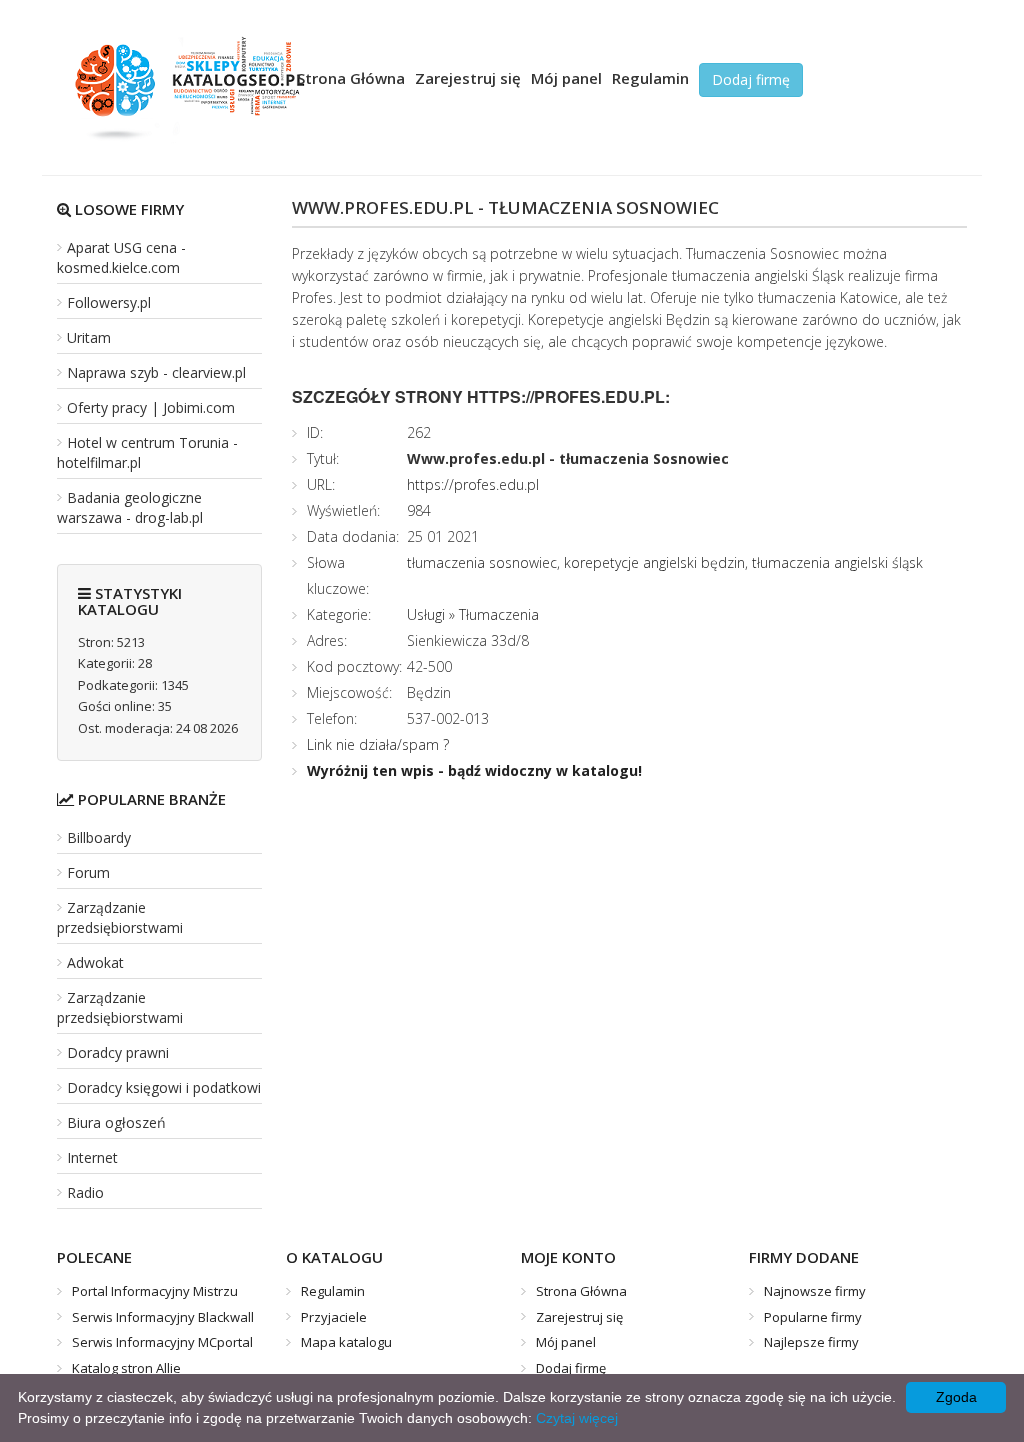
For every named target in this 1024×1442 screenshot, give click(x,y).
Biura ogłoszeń (116, 1122)
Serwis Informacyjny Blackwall (163, 1317)
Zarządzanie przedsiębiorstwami (120, 917)
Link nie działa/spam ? (378, 744)
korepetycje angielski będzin (654, 562)
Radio (85, 1192)
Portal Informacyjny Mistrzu (155, 1291)
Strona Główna (351, 78)
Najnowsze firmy (815, 1291)
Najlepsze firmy (811, 1342)
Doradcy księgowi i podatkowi (164, 1087)
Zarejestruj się (468, 78)
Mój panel (566, 78)
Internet (92, 1157)
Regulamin (650, 78)
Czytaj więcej (577, 1418)
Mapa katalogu (346, 1342)
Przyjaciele (334, 1317)
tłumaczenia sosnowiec (482, 562)
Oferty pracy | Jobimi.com (151, 407)
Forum (88, 872)
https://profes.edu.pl (473, 484)
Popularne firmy (813, 1317)
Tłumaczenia (499, 614)
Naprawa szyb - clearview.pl (156, 372)
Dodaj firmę (751, 79)
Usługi (426, 614)
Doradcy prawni (118, 1052)
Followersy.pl (109, 302)
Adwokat (95, 962)
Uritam (89, 337)
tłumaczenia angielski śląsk (837, 562)
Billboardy (99, 837)
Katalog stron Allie (126, 1368)
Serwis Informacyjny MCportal (162, 1342)
